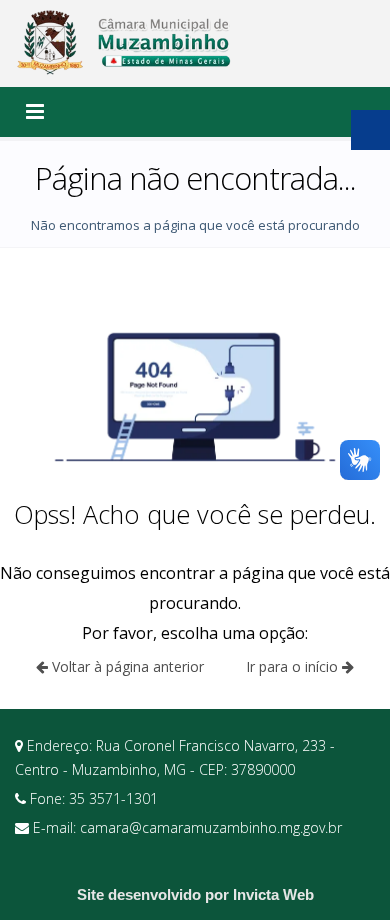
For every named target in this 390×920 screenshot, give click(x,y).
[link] (126, 43)
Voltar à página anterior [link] (126, 666)
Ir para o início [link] (294, 666)
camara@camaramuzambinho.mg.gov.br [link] (211, 827)
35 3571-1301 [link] (113, 798)
